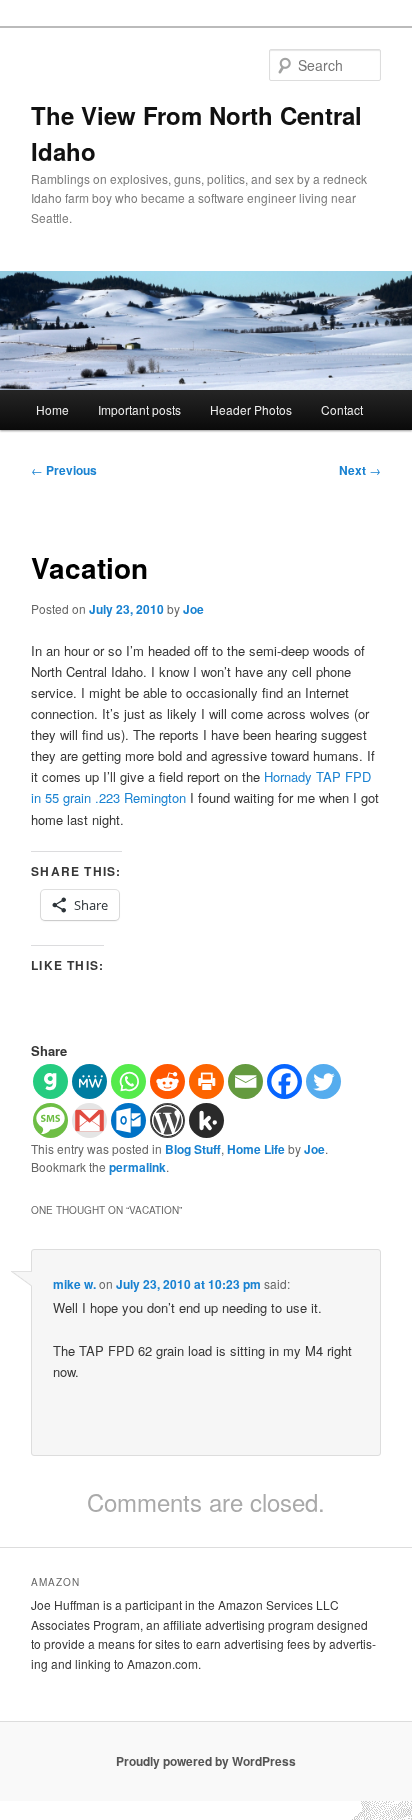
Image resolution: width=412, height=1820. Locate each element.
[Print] (206, 1081)
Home (52, 409)
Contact (342, 409)
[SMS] (50, 1120)
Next (360, 470)
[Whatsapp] (128, 1081)
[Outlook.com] (128, 1120)
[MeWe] (89, 1081)
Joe (193, 609)
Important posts (139, 409)
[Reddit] (167, 1081)
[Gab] (50, 1081)
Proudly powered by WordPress (206, 1761)
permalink (137, 1167)
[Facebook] (284, 1081)
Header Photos (251, 409)
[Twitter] (323, 1081)
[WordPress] (167, 1120)
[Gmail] (89, 1120)
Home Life (256, 1149)
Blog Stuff (193, 1149)
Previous (64, 470)
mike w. (74, 1284)
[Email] (245, 1081)
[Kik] (206, 1120)
